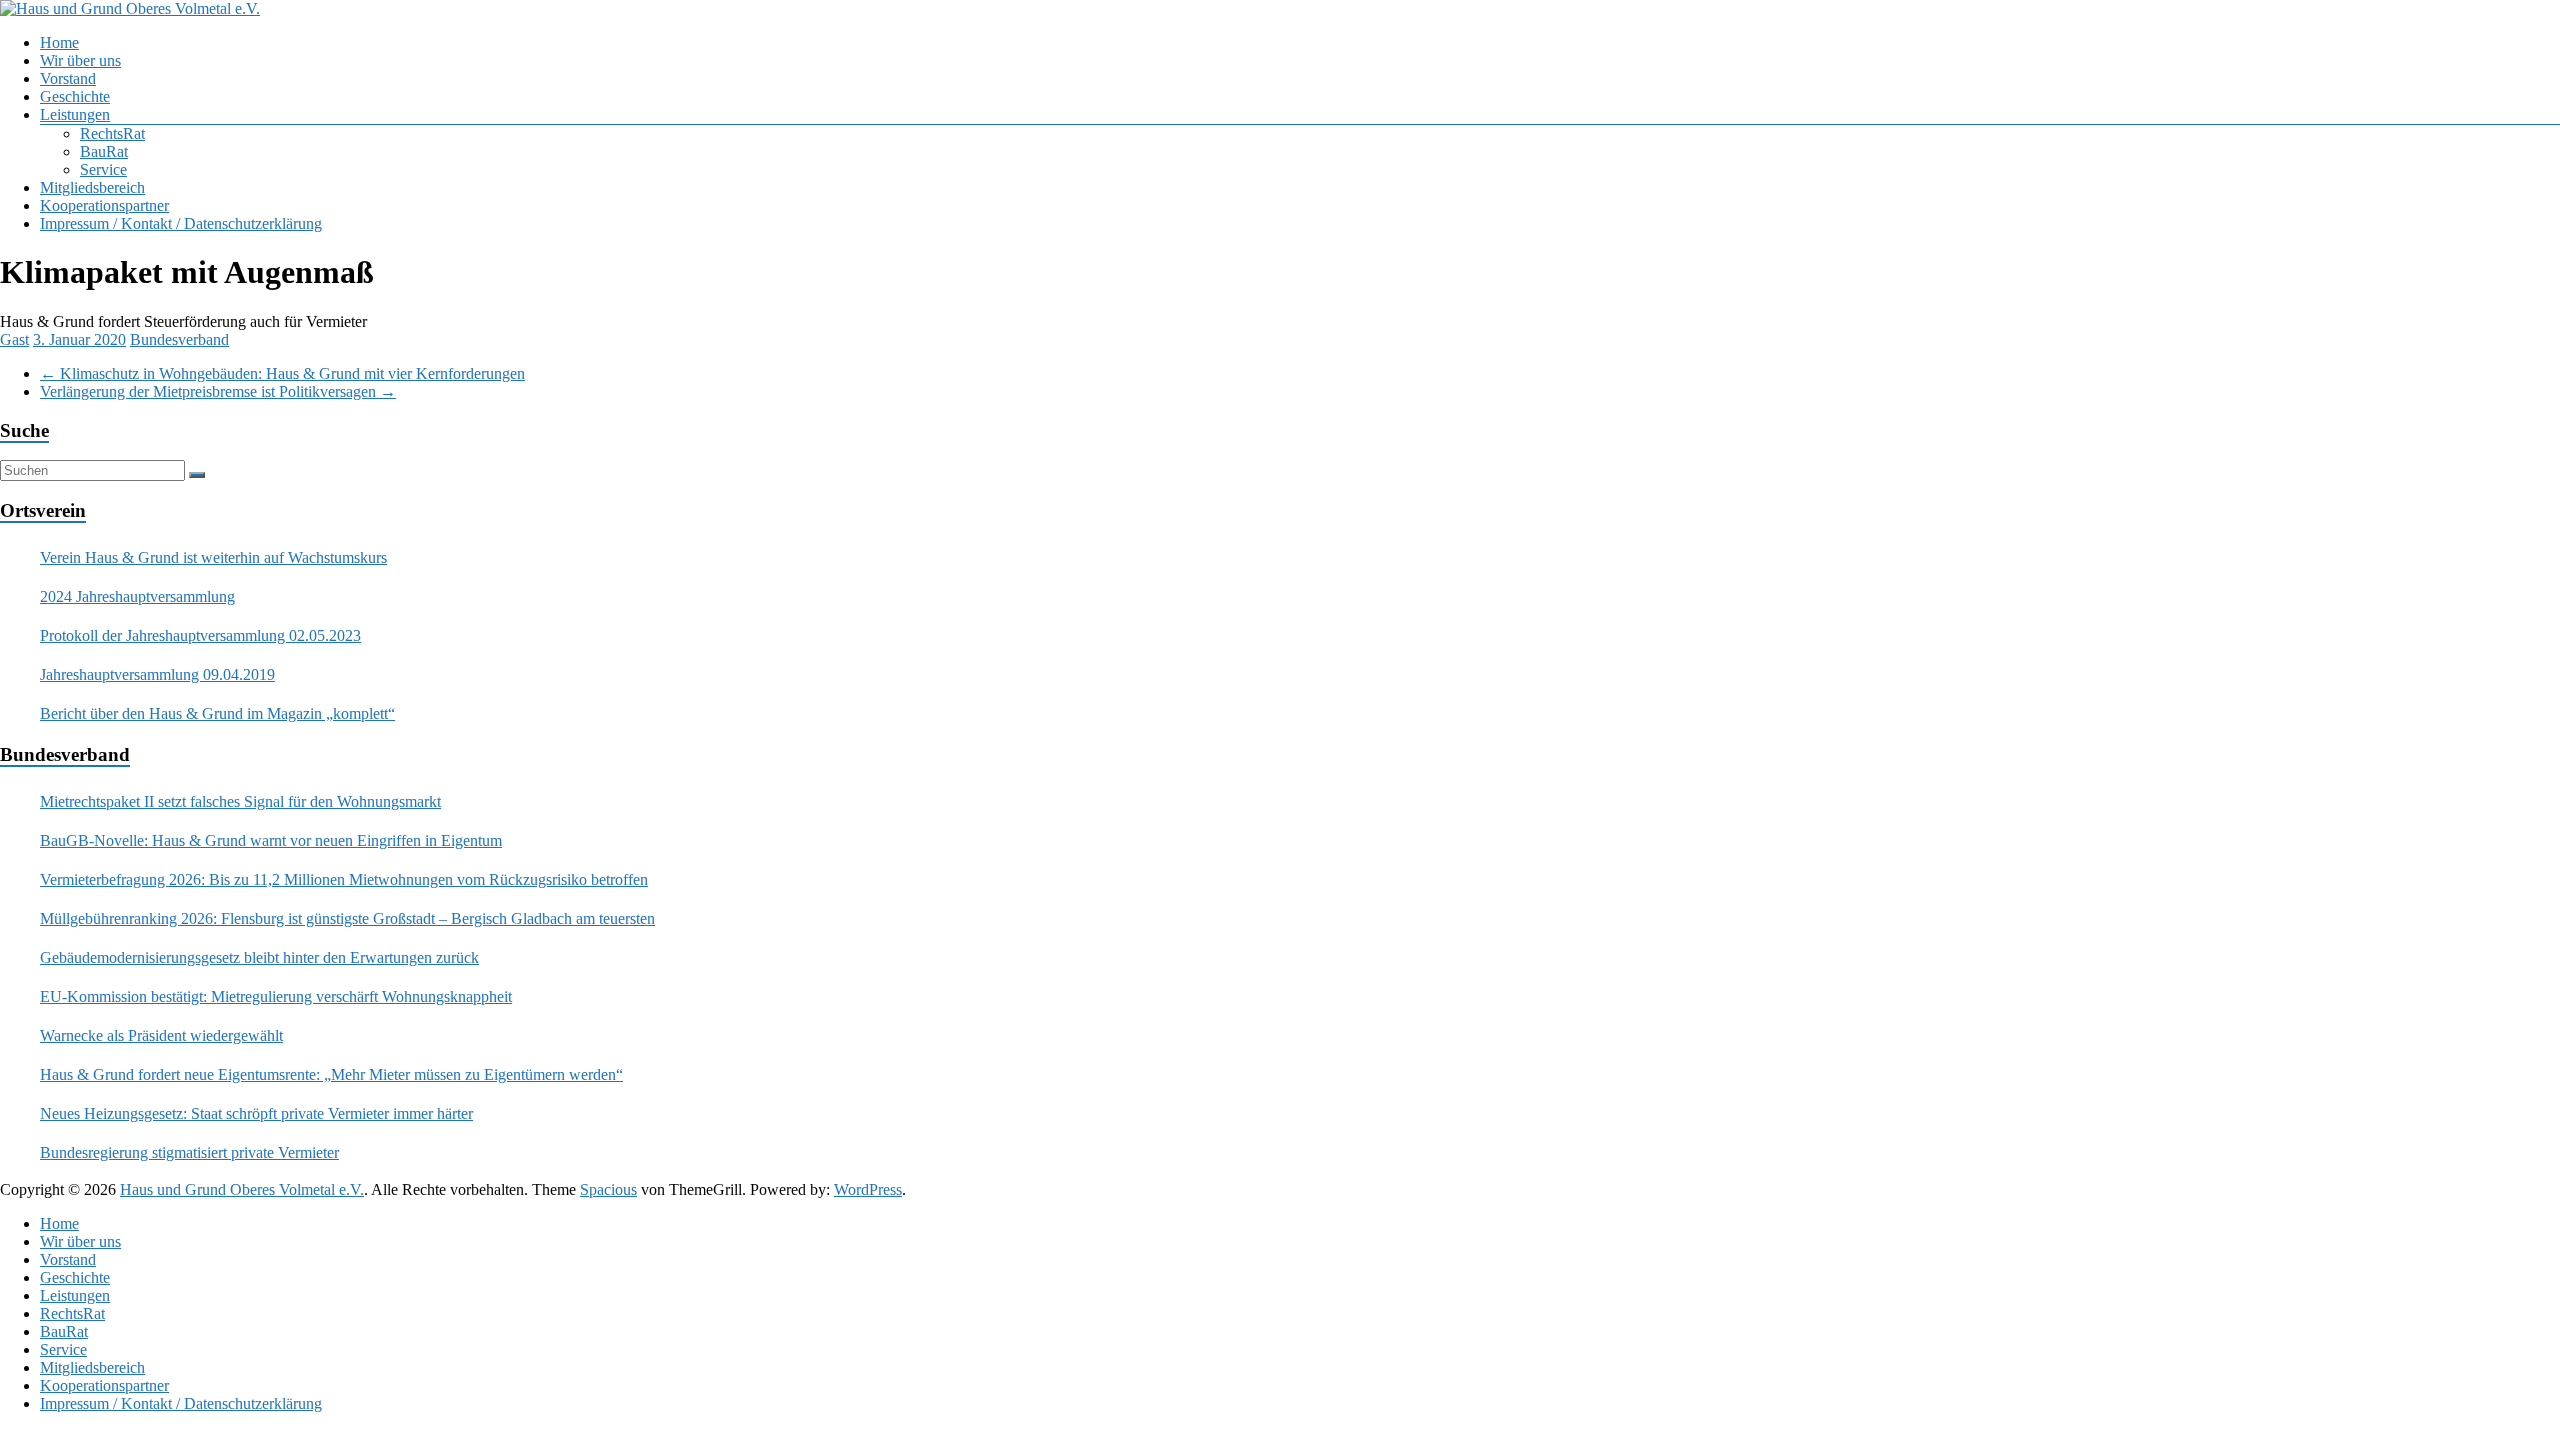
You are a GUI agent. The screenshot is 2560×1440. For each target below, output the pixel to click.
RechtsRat (112, 133)
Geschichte (75, 96)
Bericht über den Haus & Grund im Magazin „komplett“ (217, 713)
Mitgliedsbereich (92, 187)
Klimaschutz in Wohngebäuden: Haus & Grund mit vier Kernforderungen (282, 373)
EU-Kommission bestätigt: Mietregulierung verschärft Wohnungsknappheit (276, 996)
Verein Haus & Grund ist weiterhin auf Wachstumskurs (213, 557)
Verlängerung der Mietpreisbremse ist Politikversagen (218, 391)
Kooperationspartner (104, 205)
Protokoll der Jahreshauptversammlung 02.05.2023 (200, 635)
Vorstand (68, 78)
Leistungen (75, 114)
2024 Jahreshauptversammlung (137, 596)
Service (103, 169)
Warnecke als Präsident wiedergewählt (161, 1035)
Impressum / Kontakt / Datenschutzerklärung (181, 223)
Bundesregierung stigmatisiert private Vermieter (189, 1152)
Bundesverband (179, 339)
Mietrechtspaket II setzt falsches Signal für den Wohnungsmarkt (240, 801)
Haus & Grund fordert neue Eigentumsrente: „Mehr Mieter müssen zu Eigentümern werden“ (331, 1074)
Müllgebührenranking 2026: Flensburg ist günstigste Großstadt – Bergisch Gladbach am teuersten (347, 918)
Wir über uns (80, 60)
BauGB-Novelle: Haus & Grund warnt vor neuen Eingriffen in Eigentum (271, 840)
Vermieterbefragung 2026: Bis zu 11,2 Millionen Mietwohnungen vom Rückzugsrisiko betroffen (344, 879)
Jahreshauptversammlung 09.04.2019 (157, 674)
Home (59, 42)
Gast (14, 339)
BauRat (104, 151)
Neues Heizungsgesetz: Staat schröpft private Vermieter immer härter (256, 1113)
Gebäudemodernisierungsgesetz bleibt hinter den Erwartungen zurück (259, 957)
